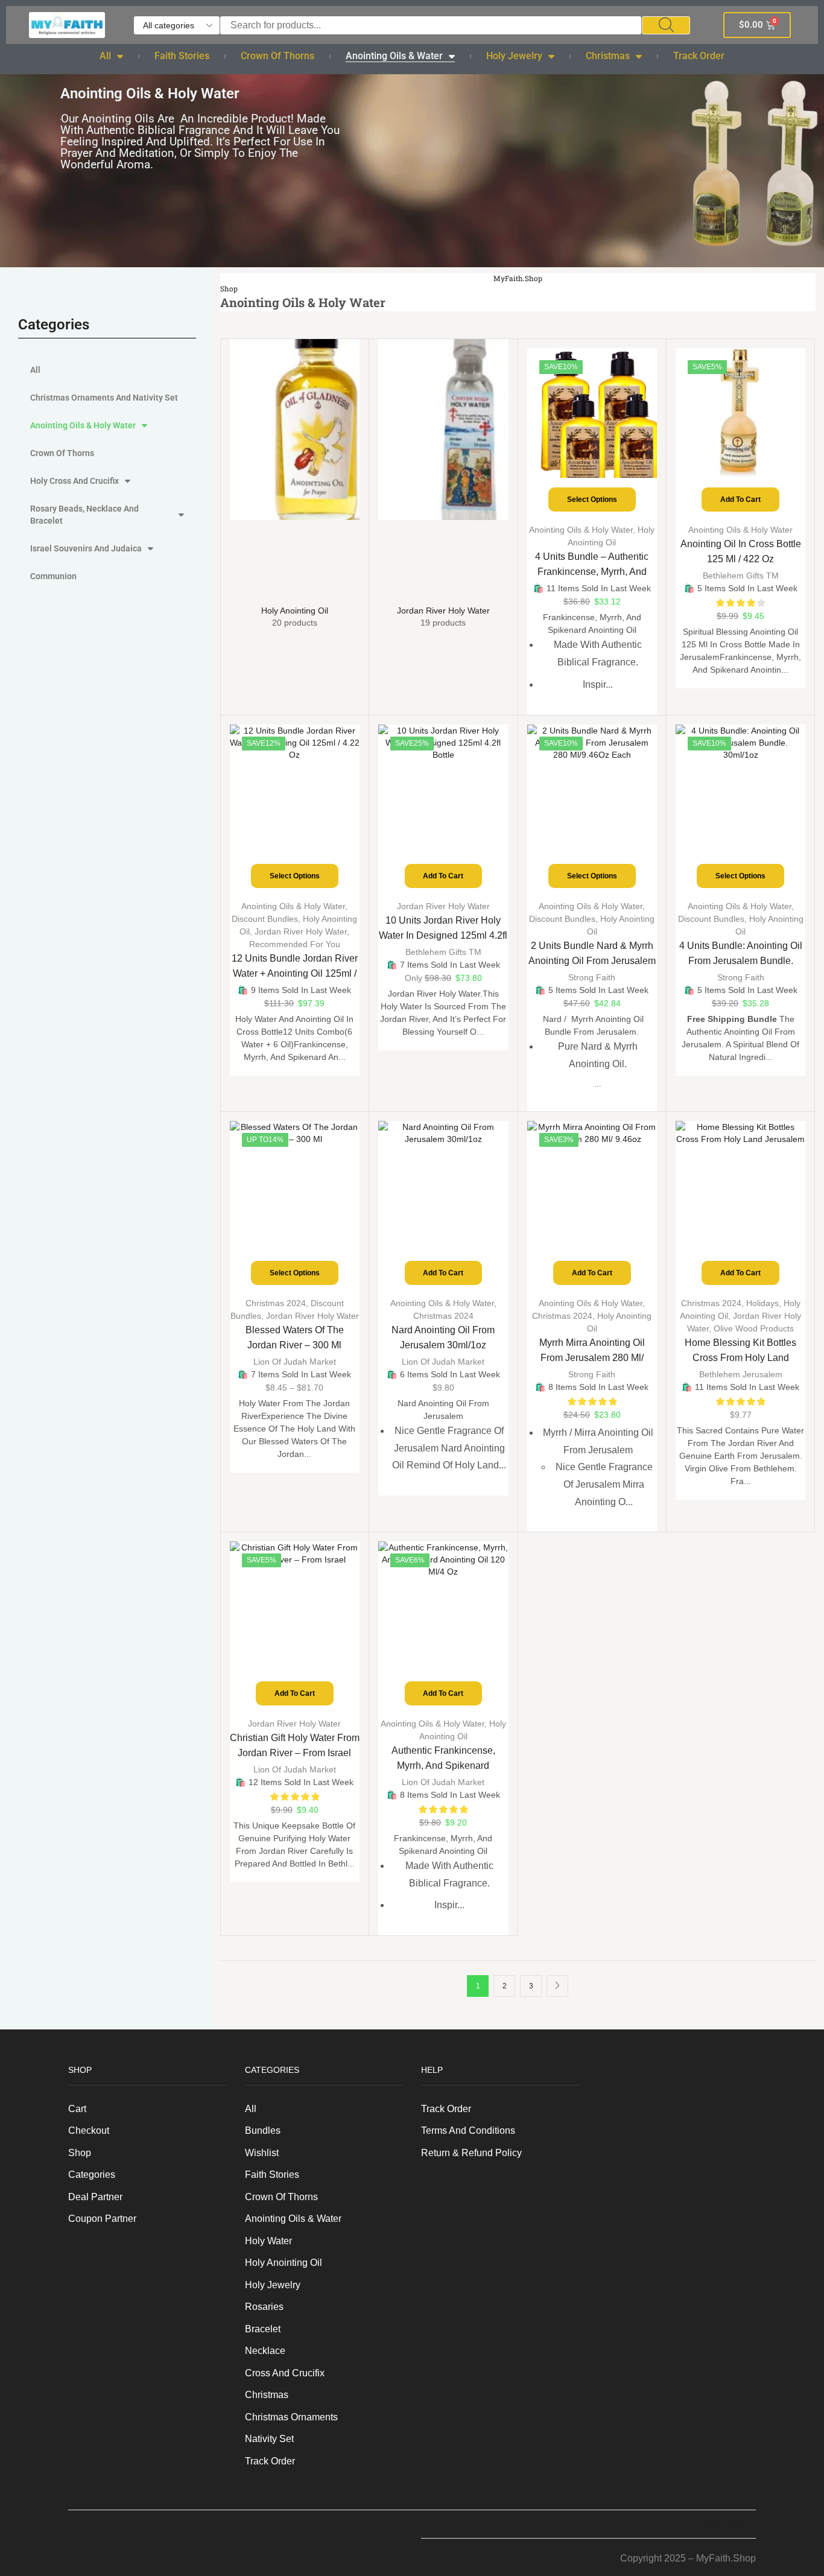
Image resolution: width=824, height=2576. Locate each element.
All (105, 56)
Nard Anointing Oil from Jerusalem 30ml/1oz (443, 1337)
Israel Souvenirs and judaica (86, 548)
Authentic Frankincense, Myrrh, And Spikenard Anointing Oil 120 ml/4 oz (443, 1765)
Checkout (89, 2130)
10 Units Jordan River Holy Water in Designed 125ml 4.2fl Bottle (443, 935)
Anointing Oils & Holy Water (83, 425)
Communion (53, 576)
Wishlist (262, 2153)
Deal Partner (95, 2197)
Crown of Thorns (277, 56)
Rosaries (264, 2307)
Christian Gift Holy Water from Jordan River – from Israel (295, 1745)
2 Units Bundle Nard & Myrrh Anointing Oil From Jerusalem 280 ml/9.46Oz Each (592, 961)
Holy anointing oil (284, 2263)
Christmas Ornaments (291, 2417)
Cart (77, 2109)
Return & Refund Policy (471, 2153)
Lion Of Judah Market (295, 1362)
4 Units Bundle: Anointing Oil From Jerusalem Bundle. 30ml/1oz (741, 961)
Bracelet (263, 2329)
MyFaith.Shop (518, 278)
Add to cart (740, 500)
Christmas (608, 56)
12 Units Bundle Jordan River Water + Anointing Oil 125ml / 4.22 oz (295, 973)
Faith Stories (182, 56)
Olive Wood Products (754, 1328)
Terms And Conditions (468, 2130)
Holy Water (268, 2241)
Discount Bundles (265, 919)
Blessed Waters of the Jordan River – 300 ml (295, 1337)
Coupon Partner (102, 2219)
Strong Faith (592, 977)
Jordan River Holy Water (301, 931)
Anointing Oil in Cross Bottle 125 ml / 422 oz (741, 551)
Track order (699, 56)
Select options (592, 500)
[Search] (666, 25)
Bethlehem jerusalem (741, 1374)
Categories (92, 2175)
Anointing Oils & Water (394, 56)
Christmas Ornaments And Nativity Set (104, 398)
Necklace (265, 2351)
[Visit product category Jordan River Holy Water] (443, 469)
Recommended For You (295, 944)
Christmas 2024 (276, 1303)
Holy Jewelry (514, 56)
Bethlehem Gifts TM (741, 576)
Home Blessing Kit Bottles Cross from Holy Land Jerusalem (740, 1358)
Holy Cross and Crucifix (74, 481)
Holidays (762, 1303)
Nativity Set (269, 2439)
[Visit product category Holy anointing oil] (295, 469)
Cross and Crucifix (285, 2373)
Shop (229, 289)
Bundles (263, 2130)
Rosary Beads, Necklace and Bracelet (84, 515)
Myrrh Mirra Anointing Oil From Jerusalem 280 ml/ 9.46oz (592, 1358)
